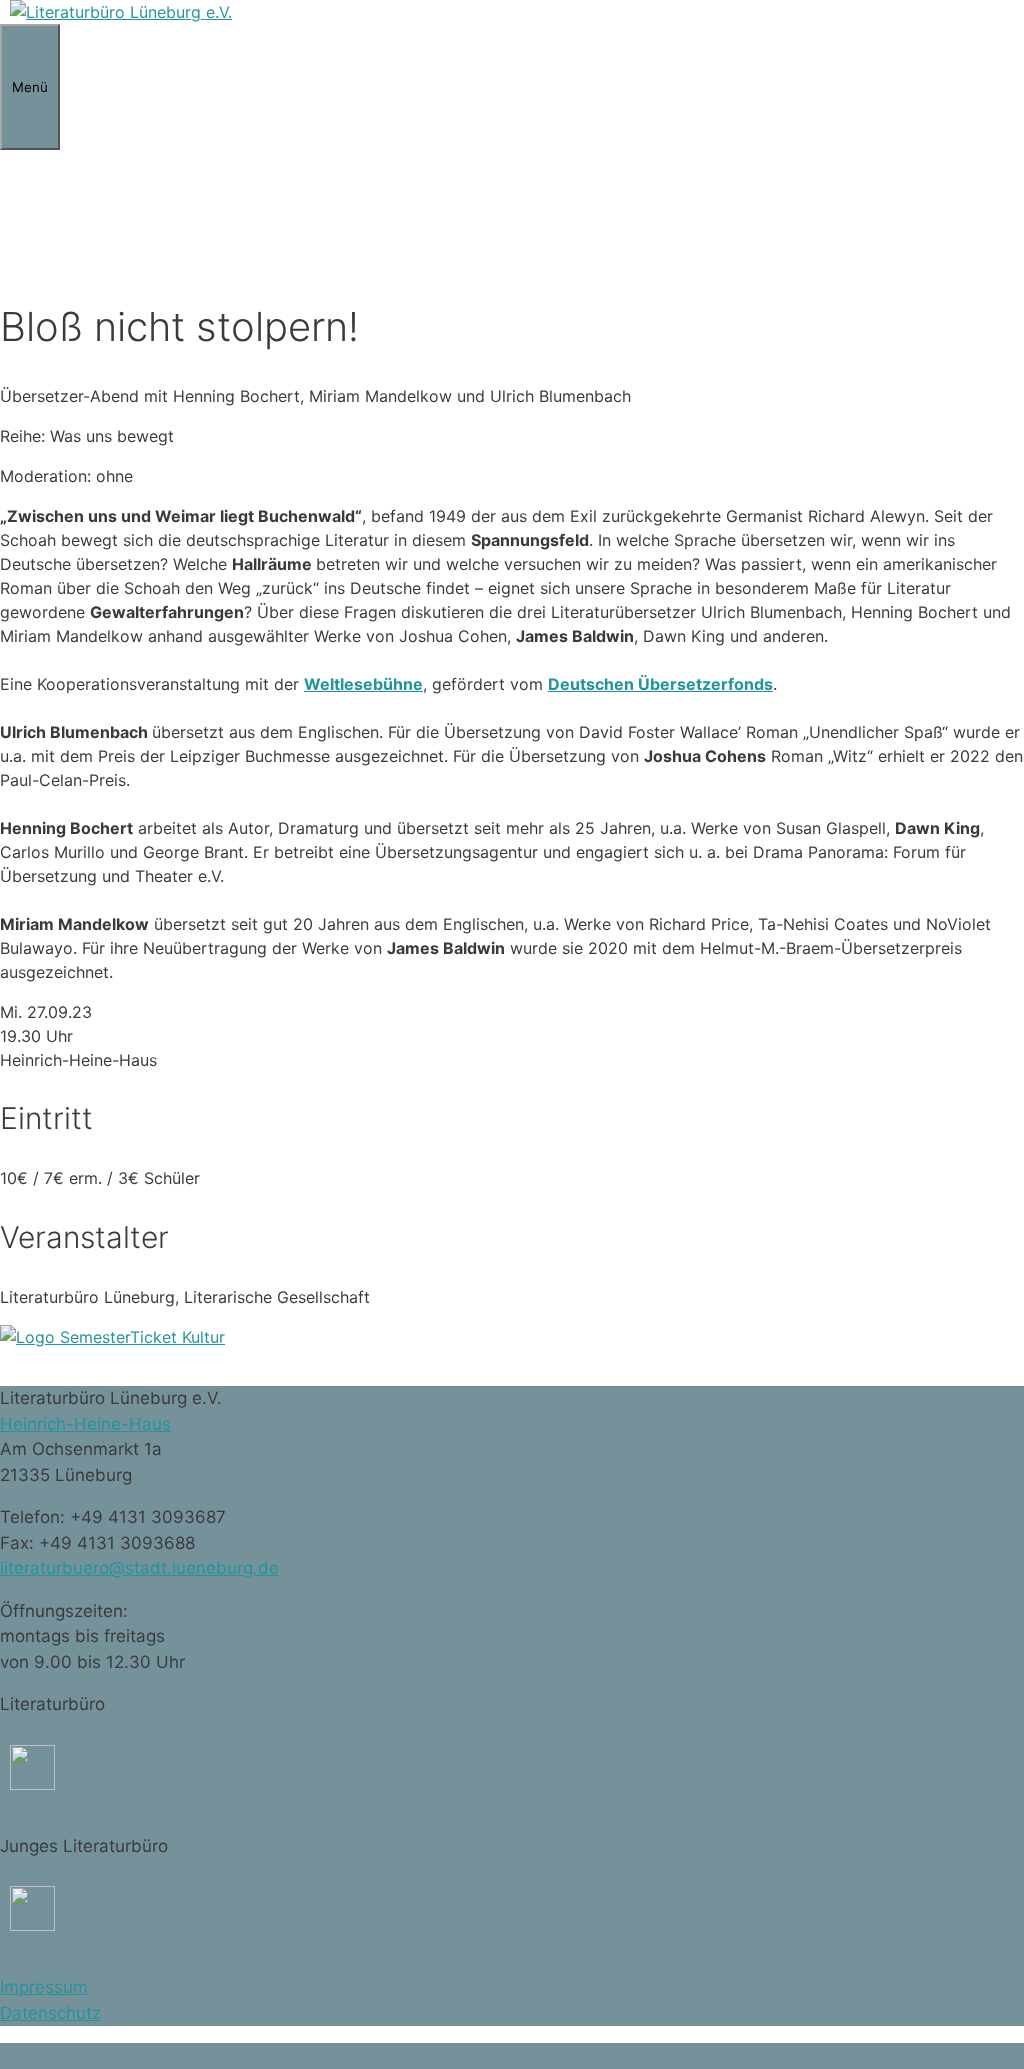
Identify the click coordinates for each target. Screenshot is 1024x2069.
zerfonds (737, 684)
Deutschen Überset (625, 684)
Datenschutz (50, 2013)
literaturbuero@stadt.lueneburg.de (139, 1568)
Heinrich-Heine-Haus (85, 1424)
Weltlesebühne (363, 684)
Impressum (44, 1987)
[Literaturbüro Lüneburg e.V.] (121, 12)
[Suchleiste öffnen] (10, 210)
